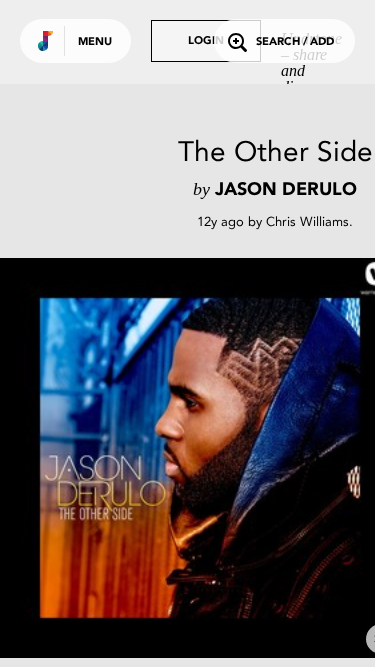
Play (200, 458)
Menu (95, 42)
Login (206, 41)
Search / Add (295, 42)
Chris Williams (307, 221)
